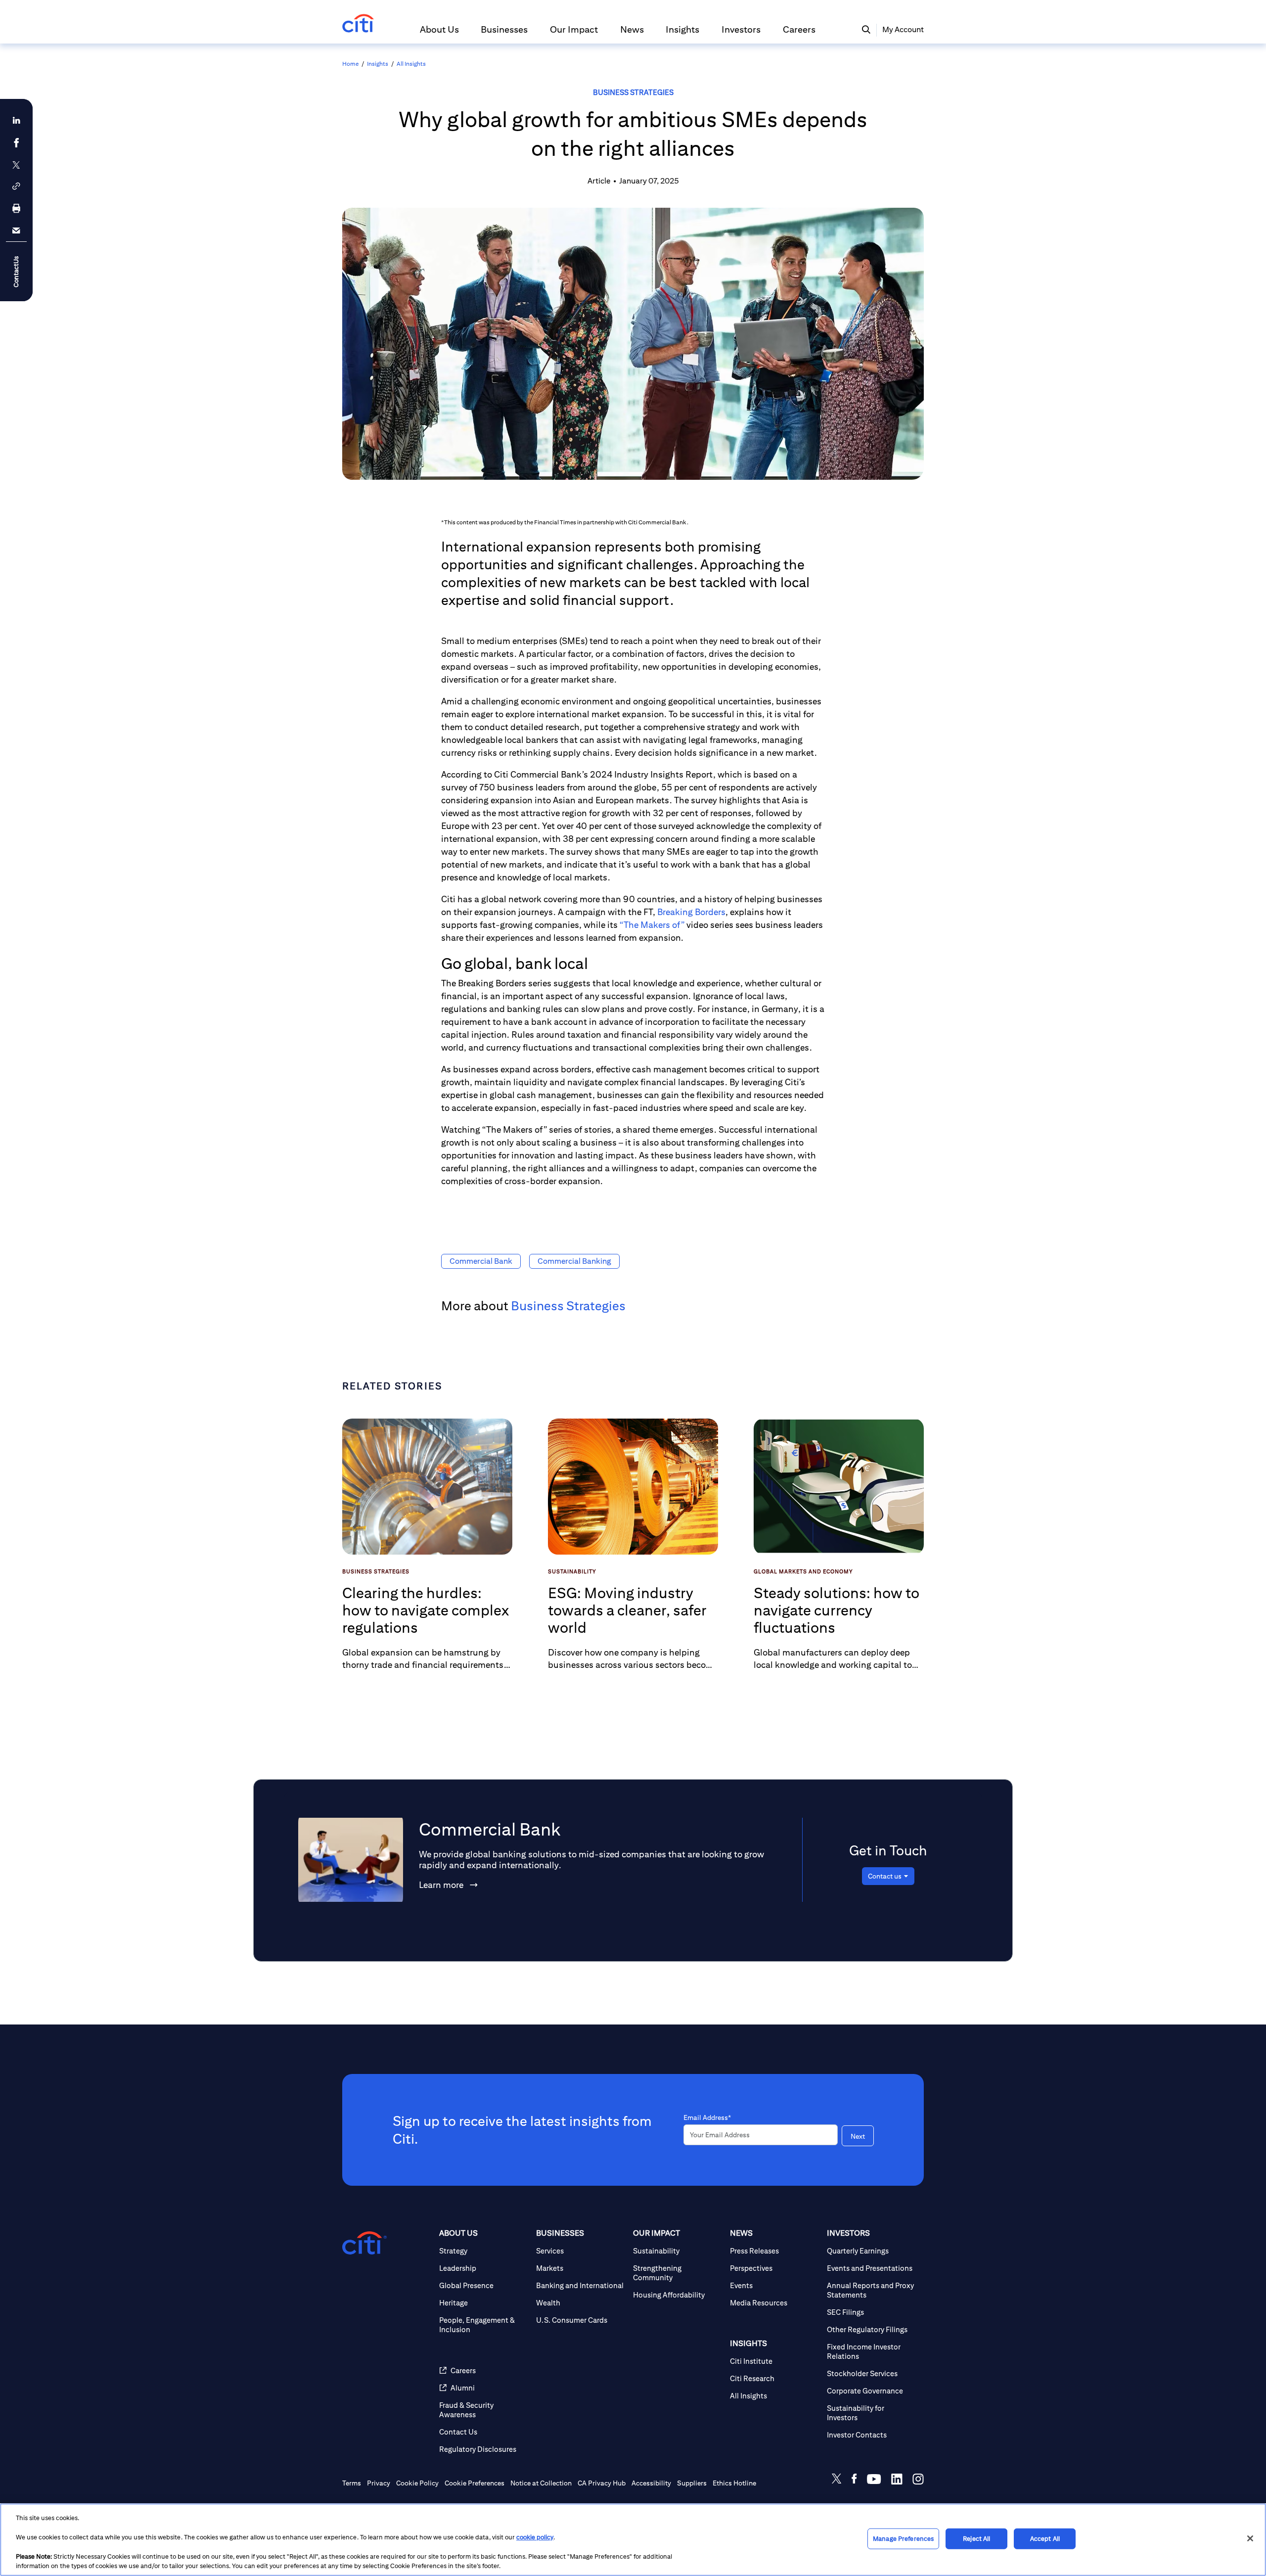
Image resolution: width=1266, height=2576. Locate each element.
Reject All (976, 2539)
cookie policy (535, 2537)
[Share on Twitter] (837, 2481)
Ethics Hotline (734, 2483)
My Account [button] (903, 29)
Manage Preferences (903, 2539)
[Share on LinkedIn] (897, 2481)
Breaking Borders (691, 912)
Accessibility (651, 2483)
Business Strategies (633, 92)
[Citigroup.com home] (364, 2243)
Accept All (1045, 2539)
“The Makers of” (652, 925)
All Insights (411, 64)
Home (350, 64)
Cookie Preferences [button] (475, 2483)
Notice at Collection (541, 2483)
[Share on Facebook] (854, 2481)
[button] (439, 34)
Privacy (379, 2483)
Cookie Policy (417, 2483)
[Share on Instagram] (918, 2481)
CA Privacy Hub (602, 2483)
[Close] (1250, 2538)
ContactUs (16, 271)
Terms (352, 2483)
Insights (378, 64)
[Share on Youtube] (874, 2481)
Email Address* (707, 2117)
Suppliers (692, 2483)
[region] (633, 2540)
